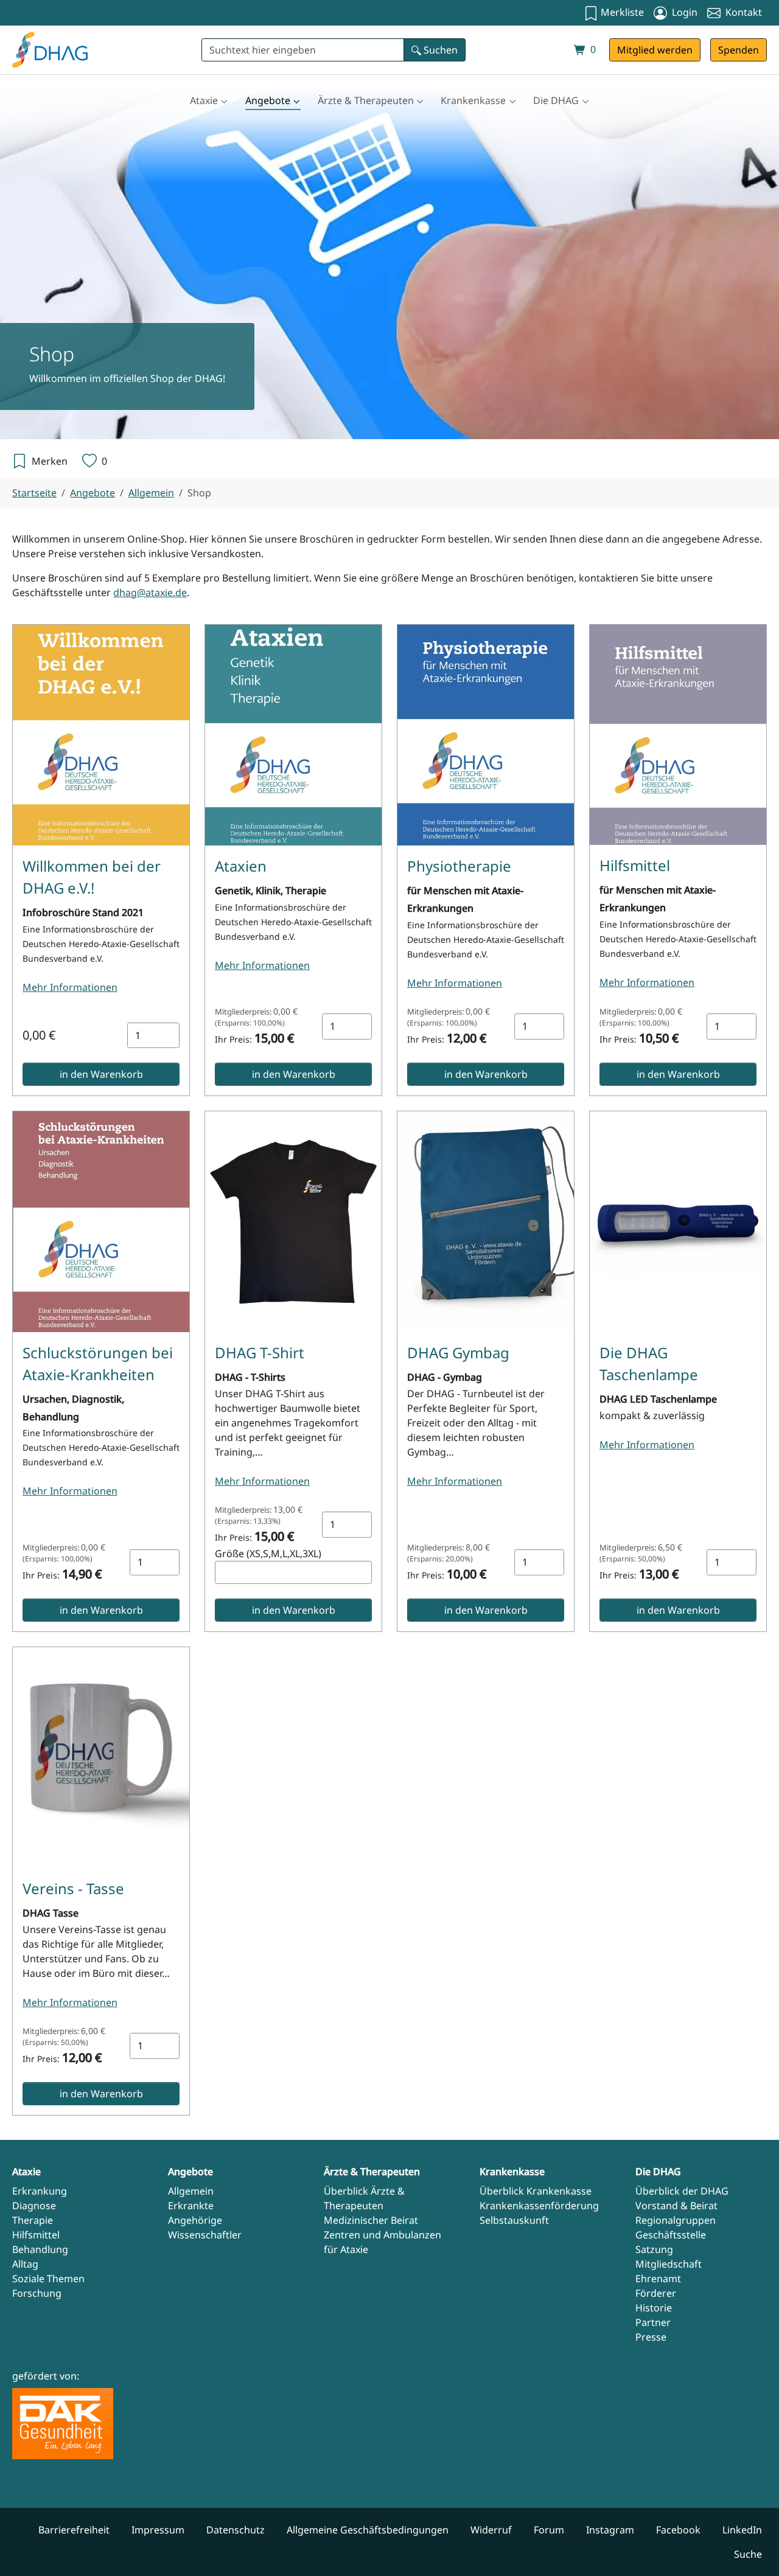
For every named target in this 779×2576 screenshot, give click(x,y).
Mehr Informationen (70, 987)
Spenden (739, 50)
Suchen (439, 50)
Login (683, 12)
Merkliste (621, 12)
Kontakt (742, 12)
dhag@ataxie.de (150, 592)
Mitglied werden (655, 50)
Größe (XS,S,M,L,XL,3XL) (268, 1554)
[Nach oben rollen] (752, 2549)
